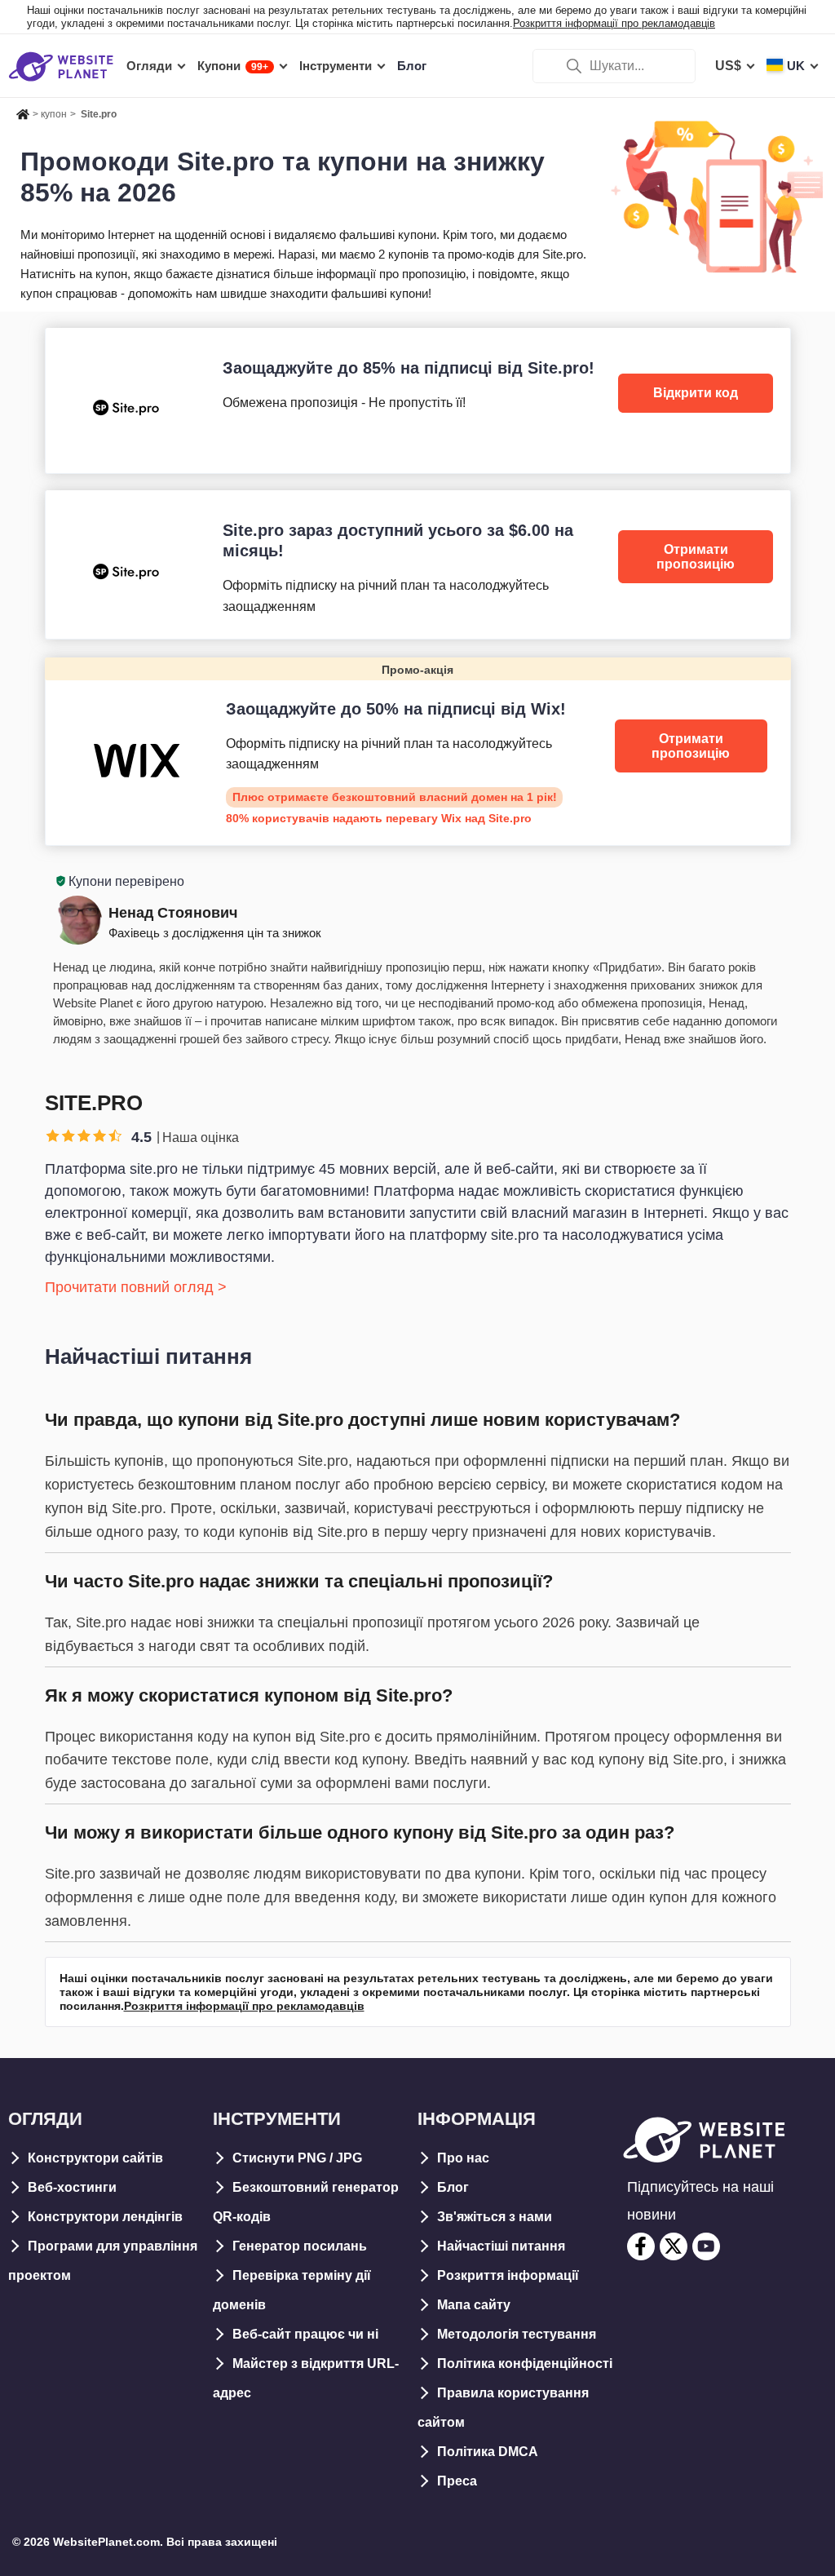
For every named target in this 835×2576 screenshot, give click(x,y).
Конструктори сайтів (95, 2158)
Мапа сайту (474, 2305)
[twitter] (674, 2246)
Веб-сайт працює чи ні (305, 2334)
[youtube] (706, 2246)
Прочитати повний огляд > (136, 1287)
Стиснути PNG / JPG (297, 2158)
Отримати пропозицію (696, 557)
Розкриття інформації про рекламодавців (614, 23)
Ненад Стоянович (173, 913)
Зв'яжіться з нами (495, 2217)
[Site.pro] (418, 400)
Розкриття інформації (508, 2275)
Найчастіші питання (501, 2246)
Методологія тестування (517, 2334)
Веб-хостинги (72, 2187)
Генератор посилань (300, 2246)
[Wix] (418, 751)
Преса (457, 2481)
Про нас (463, 2158)
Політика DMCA (488, 2452)
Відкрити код (696, 393)
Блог (453, 2187)
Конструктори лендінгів (105, 2217)
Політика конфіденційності (525, 2364)
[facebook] (641, 2246)
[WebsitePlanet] (23, 112)
